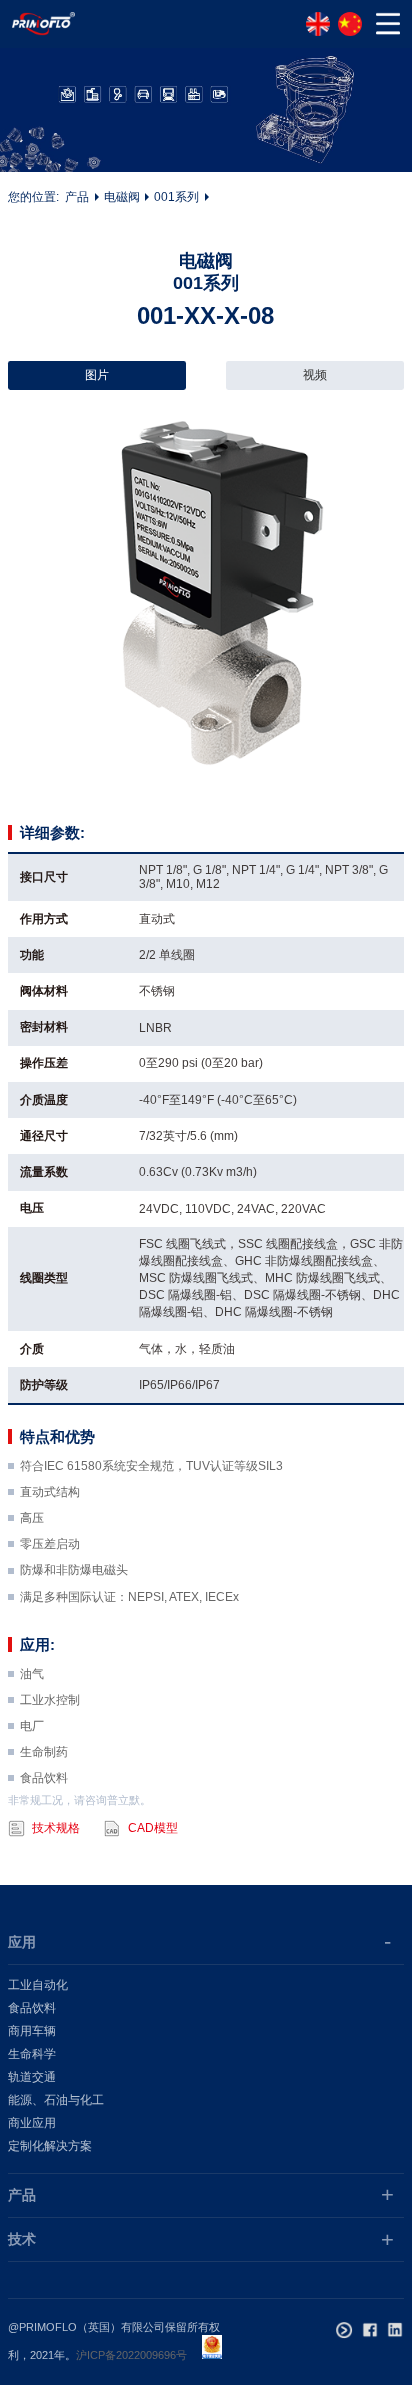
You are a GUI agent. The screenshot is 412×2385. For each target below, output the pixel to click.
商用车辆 (32, 2031)
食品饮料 (32, 2008)
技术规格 (56, 1828)
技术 (22, 2239)
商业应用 (32, 2123)
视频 (315, 375)
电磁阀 (122, 197)
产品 (77, 197)
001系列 (176, 197)
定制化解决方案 (50, 2146)
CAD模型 (153, 1828)
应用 (22, 1942)
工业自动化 (38, 1985)
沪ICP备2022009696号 (131, 2355)
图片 (97, 375)
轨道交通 (32, 2077)
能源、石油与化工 (56, 2100)
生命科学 (32, 2054)
